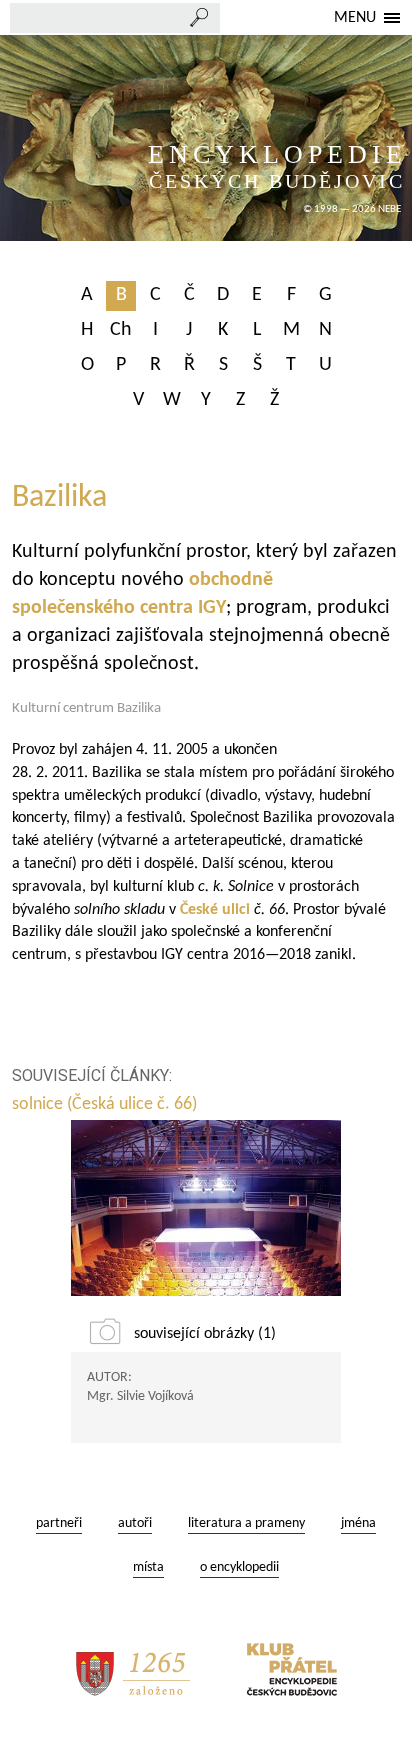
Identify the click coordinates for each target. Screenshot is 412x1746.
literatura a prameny (246, 1523)
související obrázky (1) (205, 1334)
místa (148, 1567)
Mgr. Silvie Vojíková (140, 1396)
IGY (212, 608)
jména (358, 1523)
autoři (135, 1523)
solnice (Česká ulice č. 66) (104, 1104)
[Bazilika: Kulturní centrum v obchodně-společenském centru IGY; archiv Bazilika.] (206, 1208)
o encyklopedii (239, 1567)
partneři (59, 1523)
